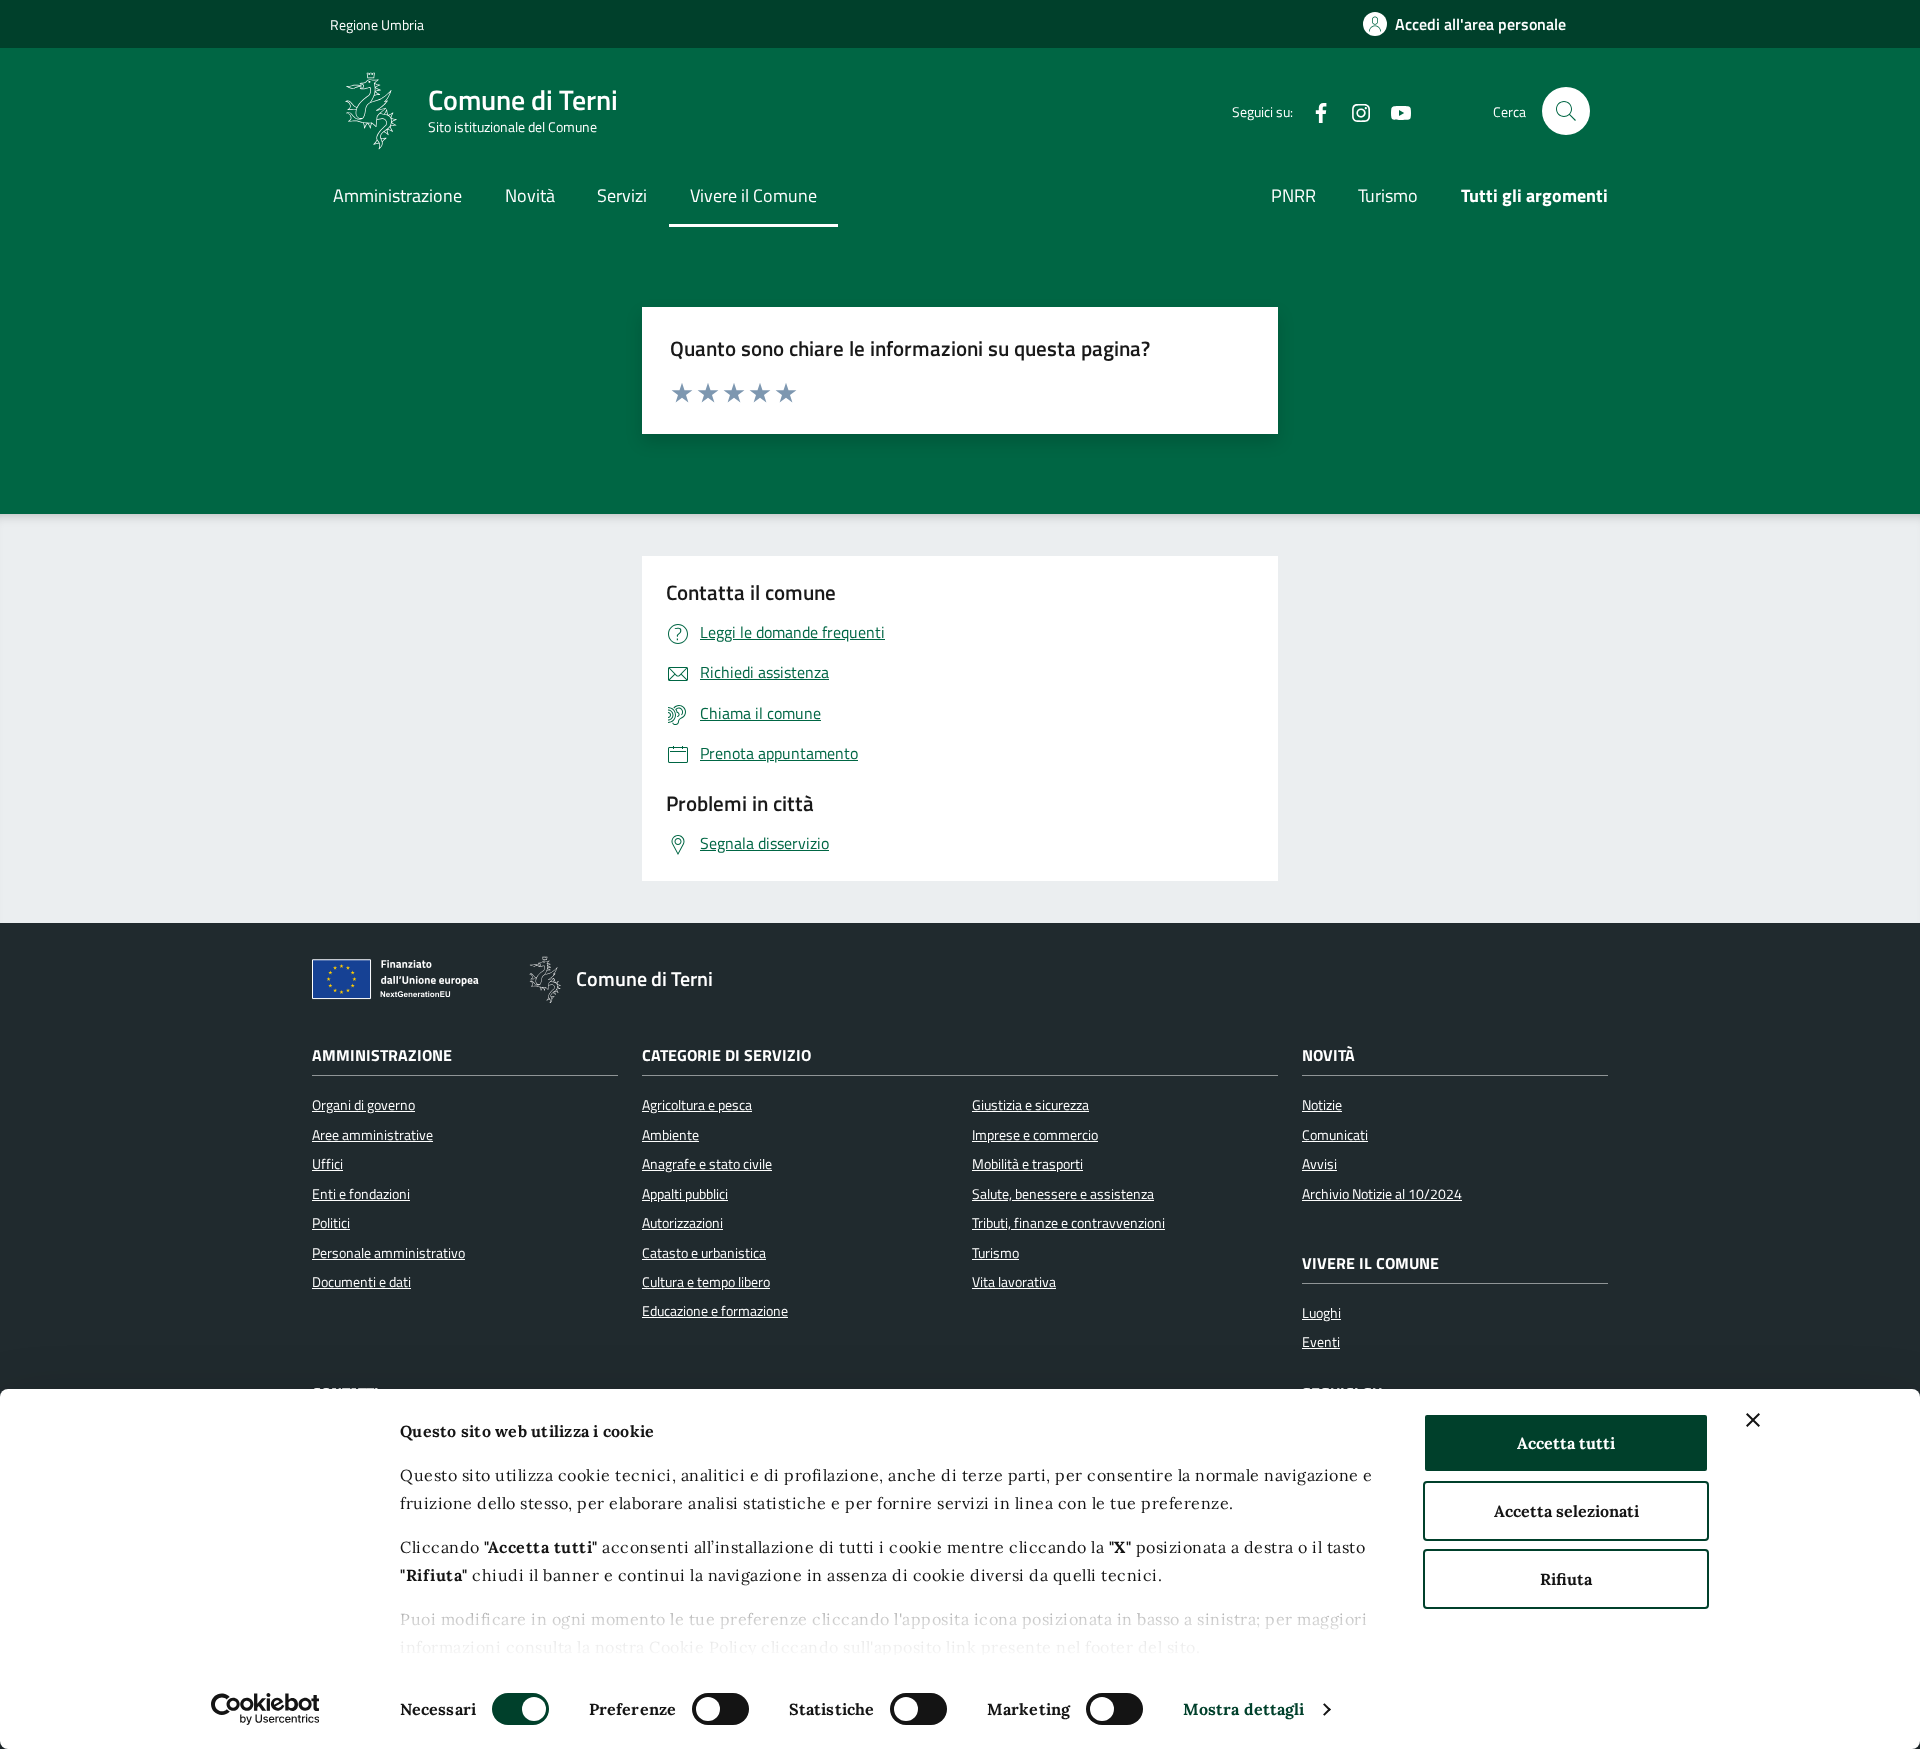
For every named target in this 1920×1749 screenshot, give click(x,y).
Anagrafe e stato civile (707, 1164)
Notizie (1322, 1105)
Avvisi (1319, 1164)
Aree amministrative (372, 1135)
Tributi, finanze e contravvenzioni (1068, 1223)
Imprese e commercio (1035, 1135)
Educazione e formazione (715, 1311)
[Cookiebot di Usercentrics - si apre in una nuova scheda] (265, 1709)
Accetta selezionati (1566, 1511)
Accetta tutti (1566, 1443)
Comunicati (1335, 1135)
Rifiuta (1566, 1579)
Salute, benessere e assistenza (1063, 1194)
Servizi (622, 195)
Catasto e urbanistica (704, 1253)
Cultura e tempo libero (706, 1282)
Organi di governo (363, 1105)
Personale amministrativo (388, 1253)
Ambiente (670, 1135)
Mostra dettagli (1244, 1709)
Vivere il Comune (753, 195)
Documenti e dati (361, 1282)
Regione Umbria (377, 24)
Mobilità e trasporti (1027, 1164)
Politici (331, 1223)
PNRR (1293, 195)
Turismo (1388, 195)
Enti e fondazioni (361, 1194)
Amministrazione (397, 195)
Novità (530, 195)
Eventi (1321, 1342)
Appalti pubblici (685, 1194)
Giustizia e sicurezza (1030, 1105)
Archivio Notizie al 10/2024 (1382, 1194)
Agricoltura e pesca (697, 1105)
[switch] (720, 1709)
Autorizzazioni (682, 1223)
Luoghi (1321, 1313)
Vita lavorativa (1014, 1282)
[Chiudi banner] (1753, 1420)
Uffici (327, 1164)
